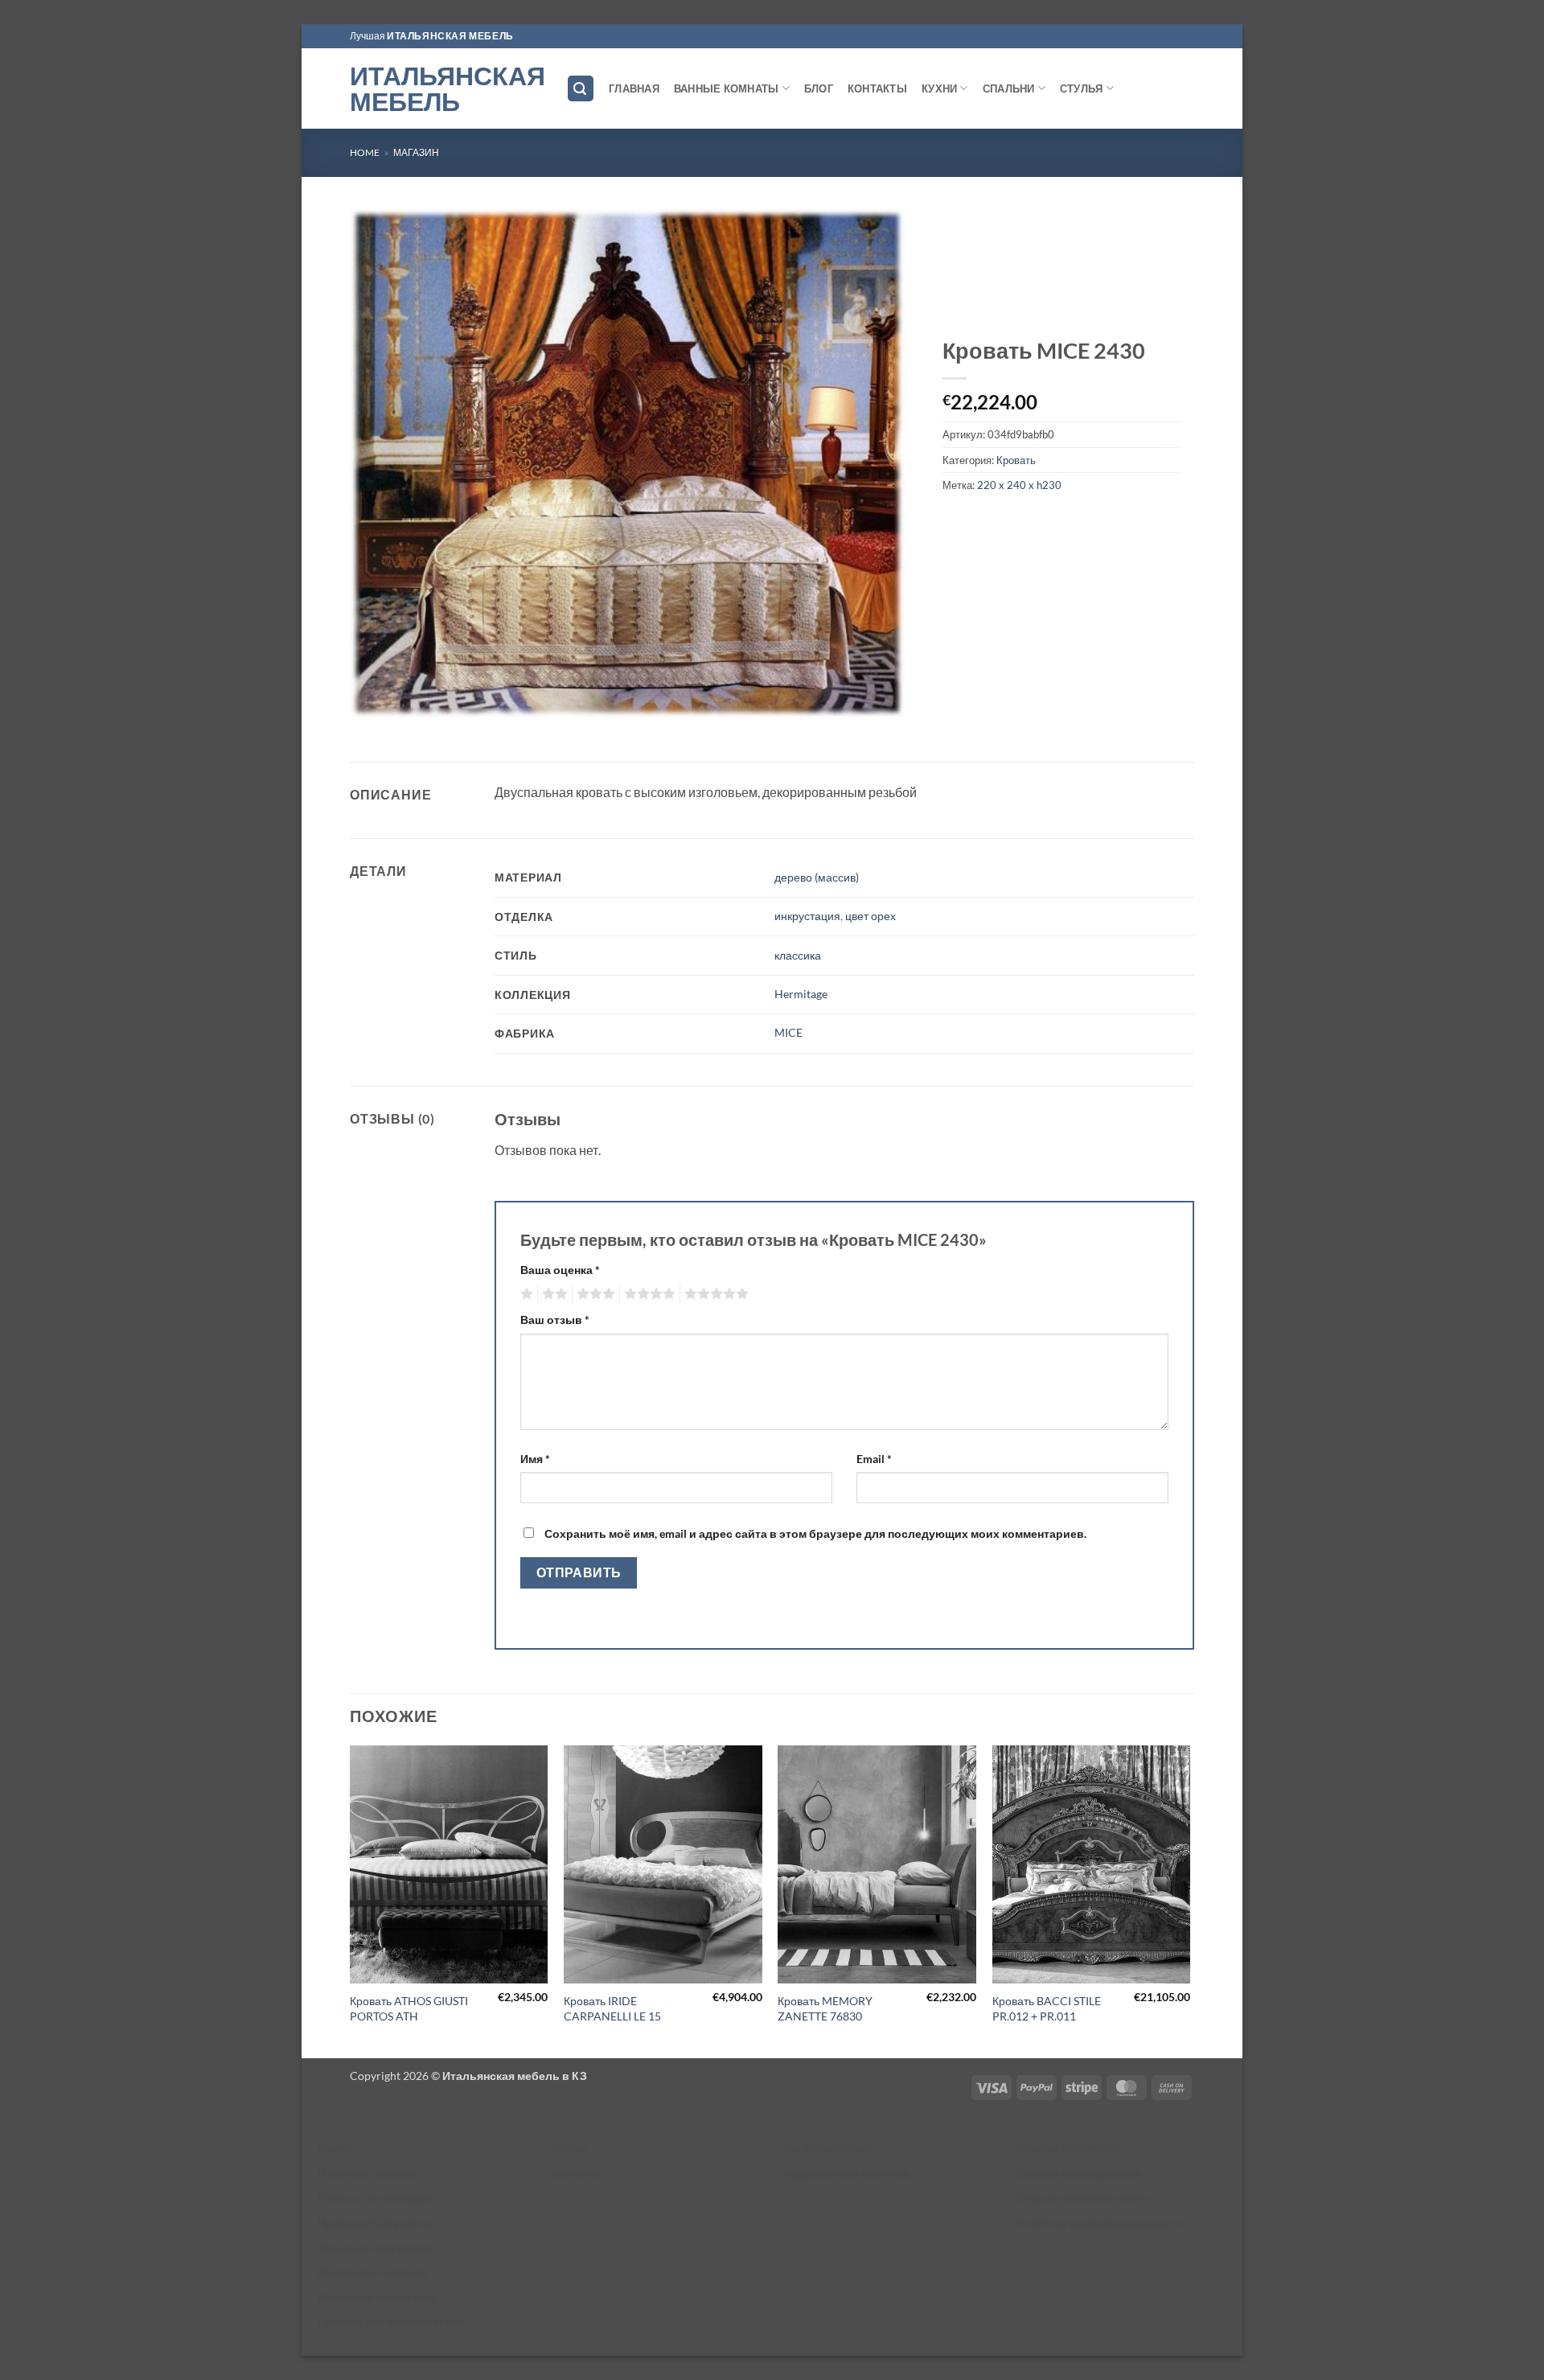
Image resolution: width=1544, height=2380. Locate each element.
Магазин (416, 152)
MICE (788, 1032)
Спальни (1009, 88)
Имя (535, 1459)
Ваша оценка (560, 1270)
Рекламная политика (372, 2272)
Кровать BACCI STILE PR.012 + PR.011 (1047, 2008)
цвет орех (871, 916)
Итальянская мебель (446, 88)
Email (874, 1459)
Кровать (1016, 460)
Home (365, 152)
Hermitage (801, 994)
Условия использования (1079, 2174)
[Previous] (351, 1900)
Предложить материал (377, 2223)
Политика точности (367, 2174)
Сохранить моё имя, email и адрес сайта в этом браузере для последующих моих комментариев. (815, 1533)
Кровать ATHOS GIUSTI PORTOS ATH (409, 2008)
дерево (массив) (817, 877)
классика (798, 955)
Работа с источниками (376, 2198)
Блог (819, 88)
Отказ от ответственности (1083, 2198)
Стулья (1082, 88)
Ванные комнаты (727, 88)
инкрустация (807, 916)
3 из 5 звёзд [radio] (593, 1294)
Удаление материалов (376, 2248)
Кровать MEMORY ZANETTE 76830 (825, 2008)
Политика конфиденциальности (1100, 2223)
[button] (581, 89)
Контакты (877, 88)
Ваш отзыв (555, 1319)
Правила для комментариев (391, 2321)
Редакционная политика (846, 2174)
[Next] (1189, 1900)
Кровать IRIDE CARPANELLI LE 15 (612, 2008)
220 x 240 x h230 (1019, 485)
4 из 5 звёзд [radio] (647, 1294)
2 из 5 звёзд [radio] (552, 1294)
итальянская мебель (450, 36)
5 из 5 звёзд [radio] (714, 1294)
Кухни (939, 88)
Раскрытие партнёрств (377, 2297)
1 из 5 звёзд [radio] (525, 1294)
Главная (634, 88)
